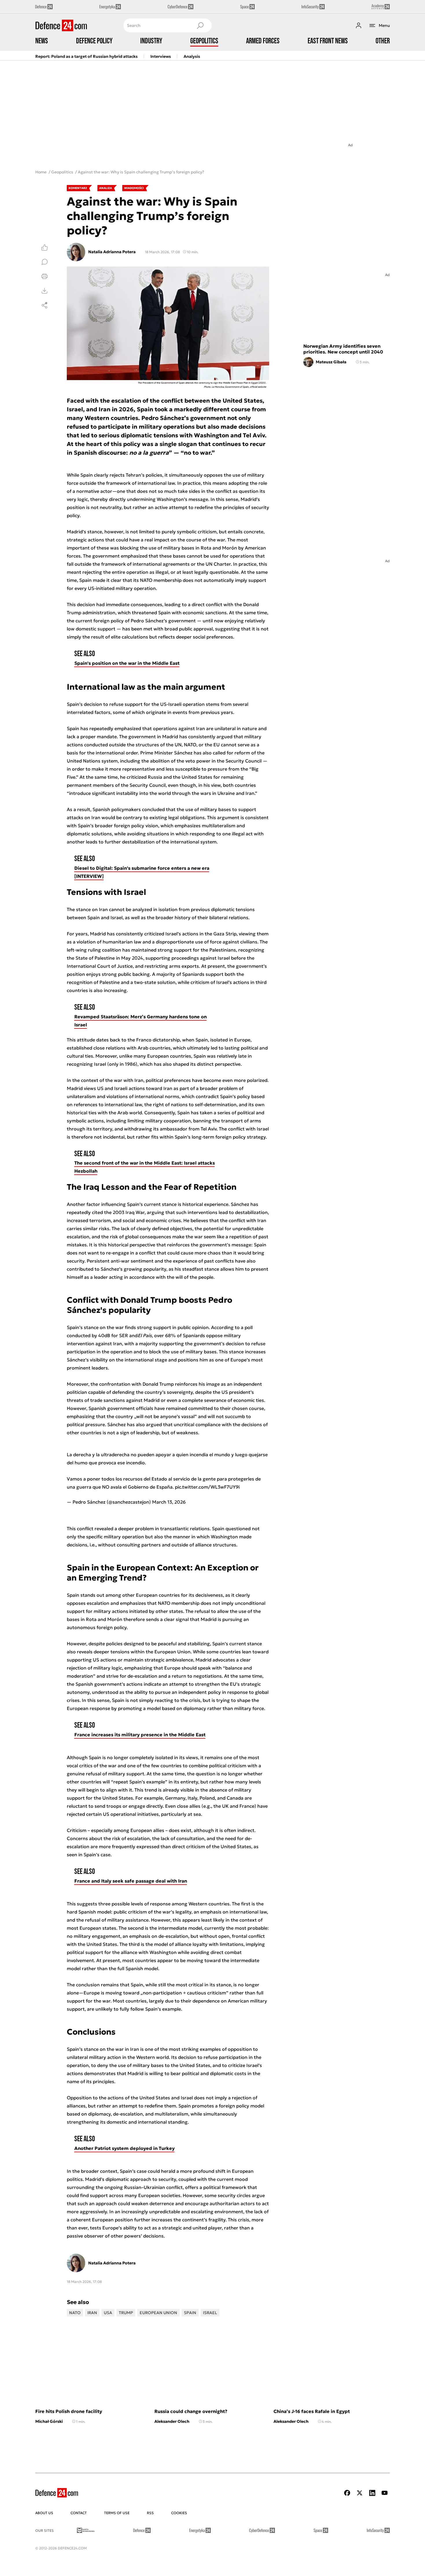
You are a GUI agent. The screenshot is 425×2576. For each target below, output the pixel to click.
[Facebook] (347, 2493)
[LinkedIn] (372, 2493)
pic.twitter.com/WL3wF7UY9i (207, 1487)
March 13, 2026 (169, 1502)
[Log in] (359, 25)
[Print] (45, 276)
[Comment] (45, 262)
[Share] (45, 305)
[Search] (200, 25)
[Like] (45, 247)
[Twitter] (360, 2493)
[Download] (45, 291)
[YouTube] (385, 2493)
